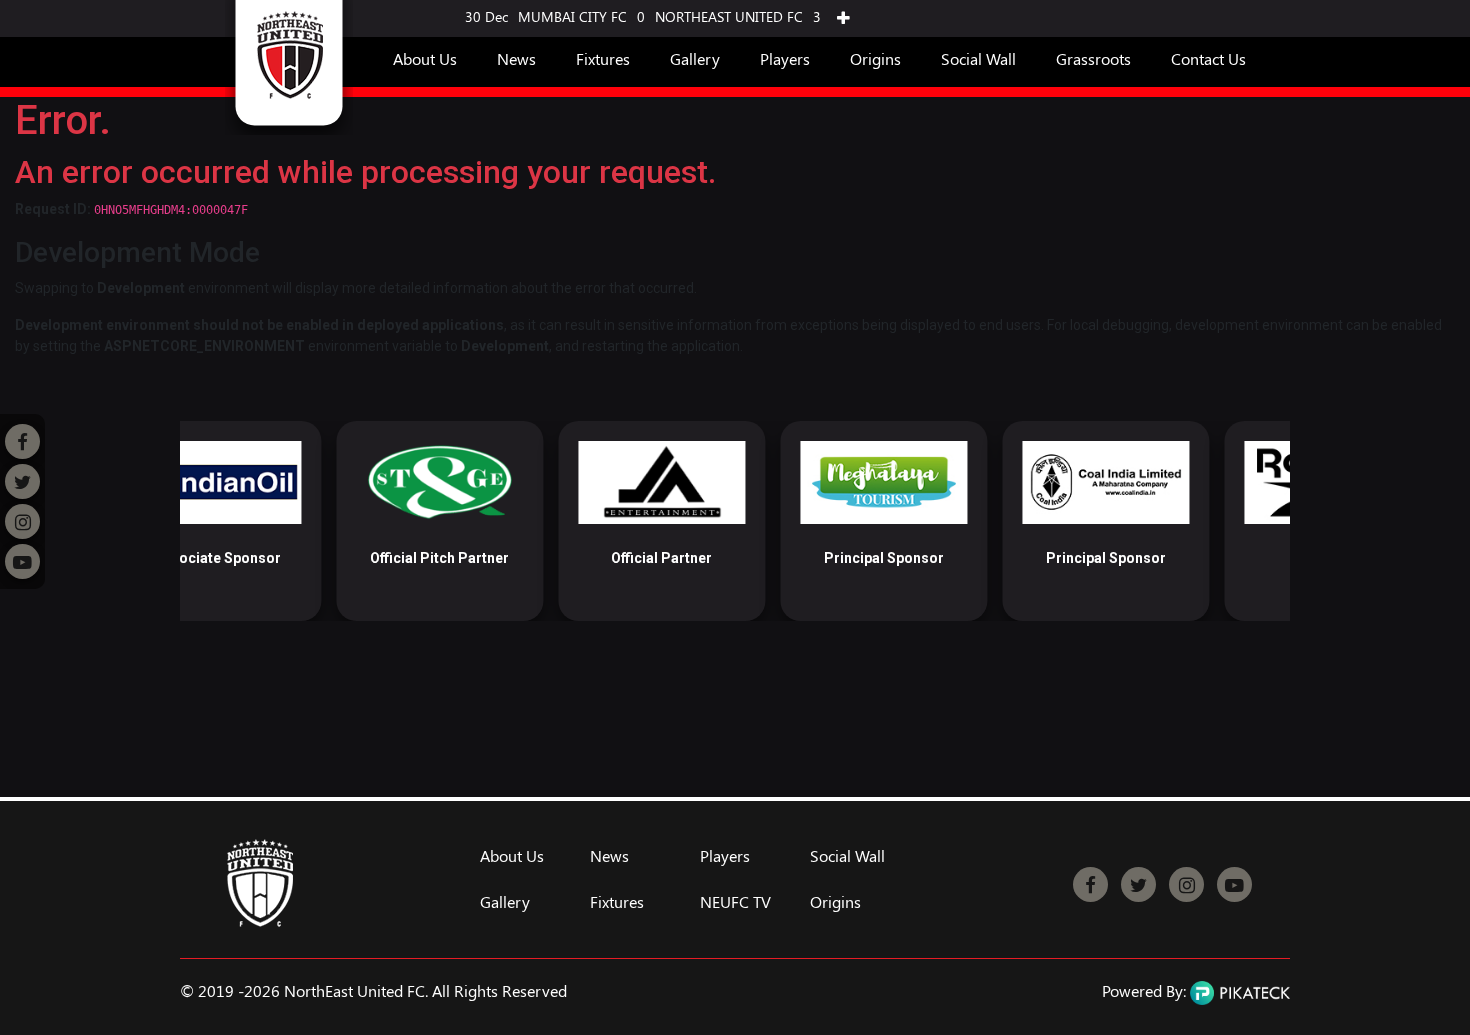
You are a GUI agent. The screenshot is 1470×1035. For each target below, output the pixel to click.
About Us (425, 58)
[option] (284, 521)
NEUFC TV (735, 902)
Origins (875, 58)
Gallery (695, 58)
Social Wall (978, 58)
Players (785, 58)
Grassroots (1093, 58)
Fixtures (603, 58)
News (516, 58)
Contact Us (1208, 58)
